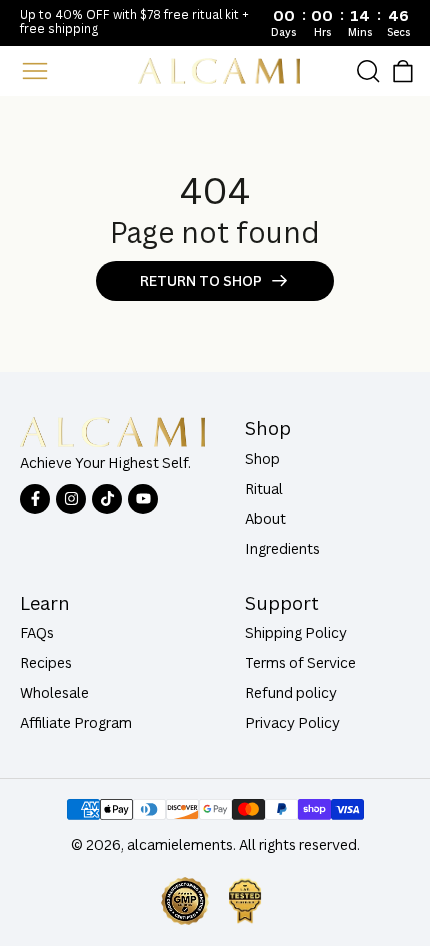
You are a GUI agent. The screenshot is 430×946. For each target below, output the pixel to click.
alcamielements (180, 844)
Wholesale (54, 692)
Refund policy (291, 692)
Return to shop (201, 280)
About (265, 518)
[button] (368, 71)
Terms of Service (300, 662)
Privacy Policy (292, 722)
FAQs (37, 632)
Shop (262, 458)
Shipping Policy (296, 632)
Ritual (264, 488)
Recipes (46, 662)
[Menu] (35, 71)
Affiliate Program (76, 722)
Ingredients (282, 548)
